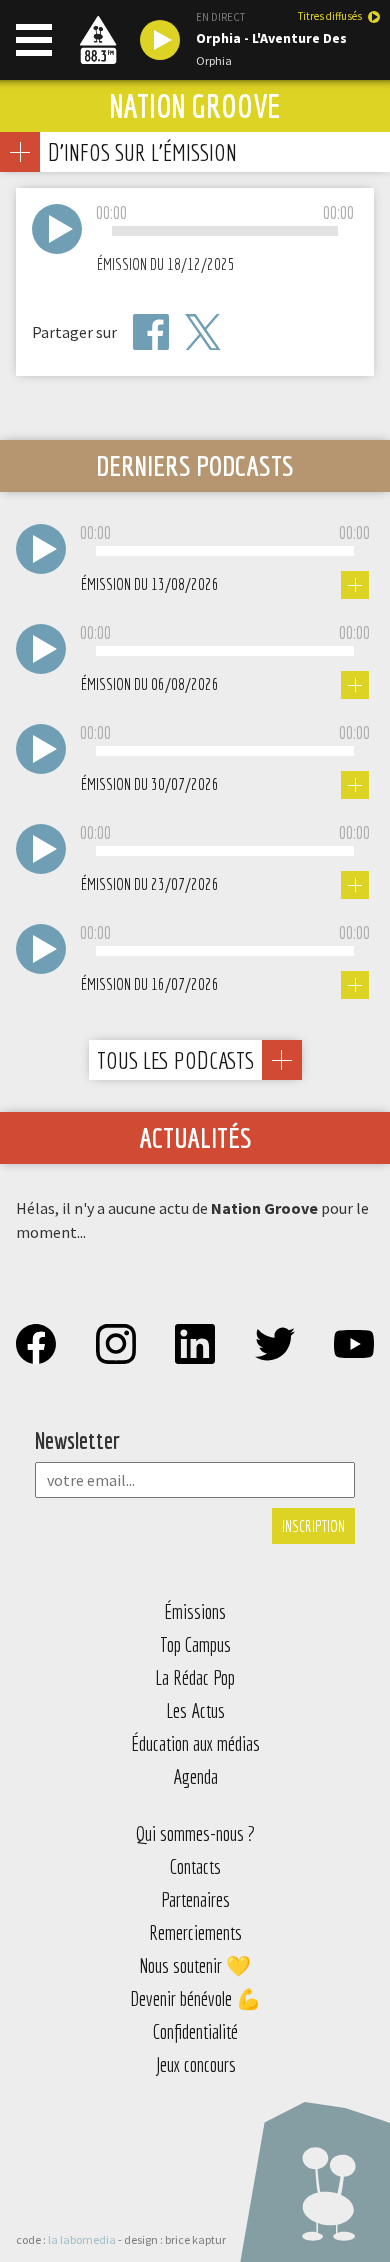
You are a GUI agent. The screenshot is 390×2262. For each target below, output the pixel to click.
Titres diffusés (330, 16)
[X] (203, 332)
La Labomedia (82, 2239)
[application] (225, 232)
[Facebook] (151, 332)
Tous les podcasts (175, 1060)
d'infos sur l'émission (142, 151)
